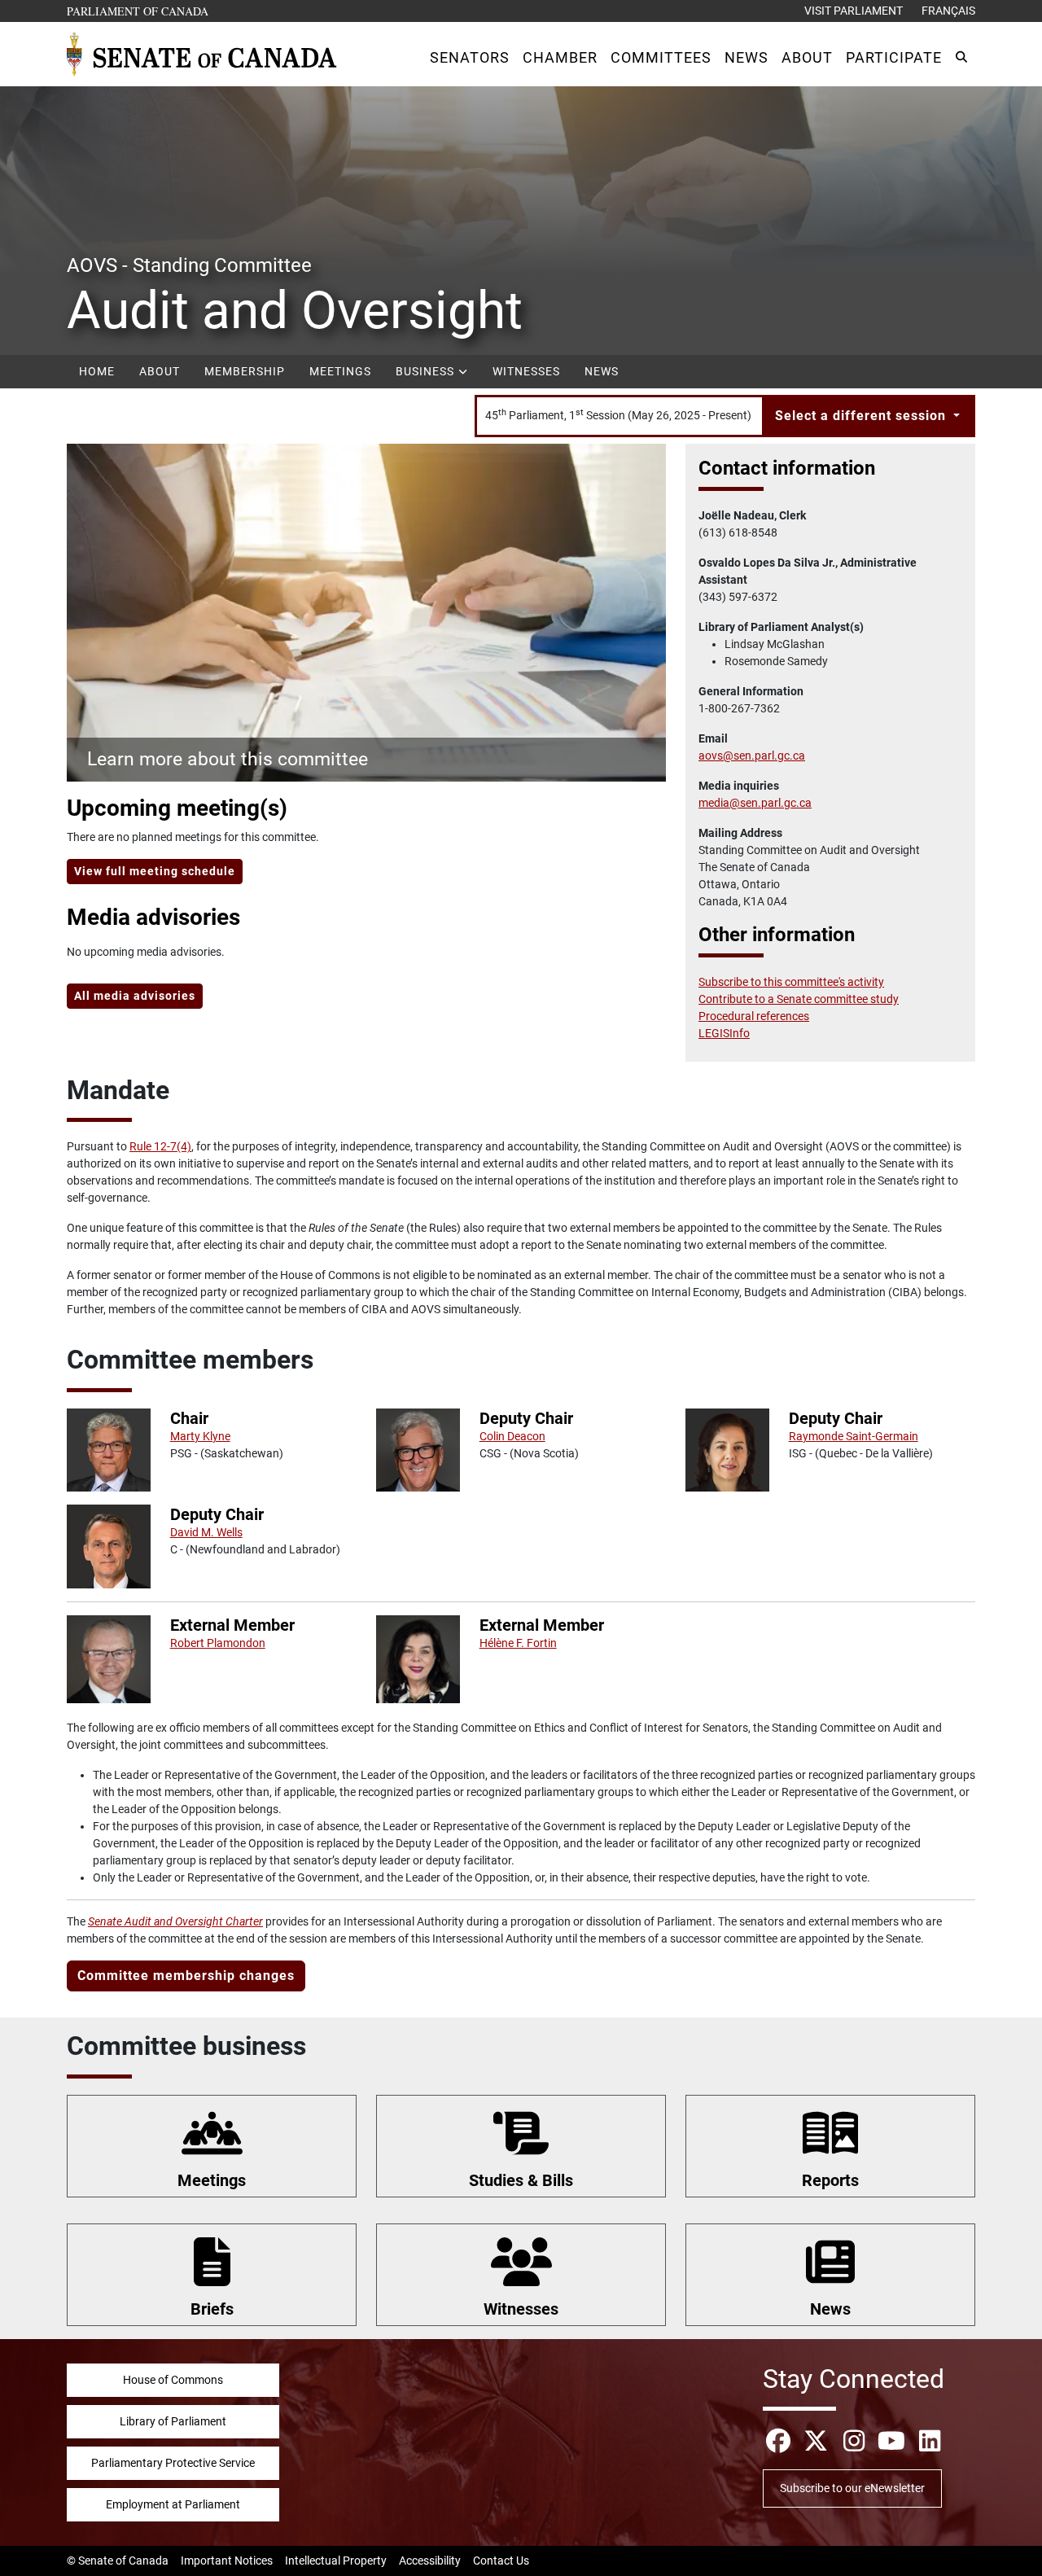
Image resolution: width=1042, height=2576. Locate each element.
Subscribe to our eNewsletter (852, 2488)
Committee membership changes (186, 1976)
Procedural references (754, 1016)
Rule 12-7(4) (160, 1146)
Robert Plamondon (218, 1643)
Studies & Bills (521, 2180)
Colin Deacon (512, 1436)
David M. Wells (206, 1532)
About (160, 371)
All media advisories (135, 996)
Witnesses (526, 371)
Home (97, 371)
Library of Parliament (173, 2421)
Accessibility (430, 2561)
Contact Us (501, 2561)
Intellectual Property (336, 2561)
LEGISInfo (724, 1033)
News (602, 371)
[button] (470, 57)
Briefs (212, 2309)
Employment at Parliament (173, 2504)
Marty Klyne (200, 1436)
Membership (245, 371)
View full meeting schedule (155, 871)
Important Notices (227, 2561)
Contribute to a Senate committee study (799, 999)
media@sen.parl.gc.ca (755, 803)
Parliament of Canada (138, 11)
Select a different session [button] (862, 416)
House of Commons (173, 2380)
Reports (830, 2180)
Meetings (340, 371)
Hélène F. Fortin (518, 1643)
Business (427, 371)
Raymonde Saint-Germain (854, 1436)
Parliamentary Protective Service (173, 2463)
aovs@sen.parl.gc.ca (752, 756)
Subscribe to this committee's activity (791, 982)
